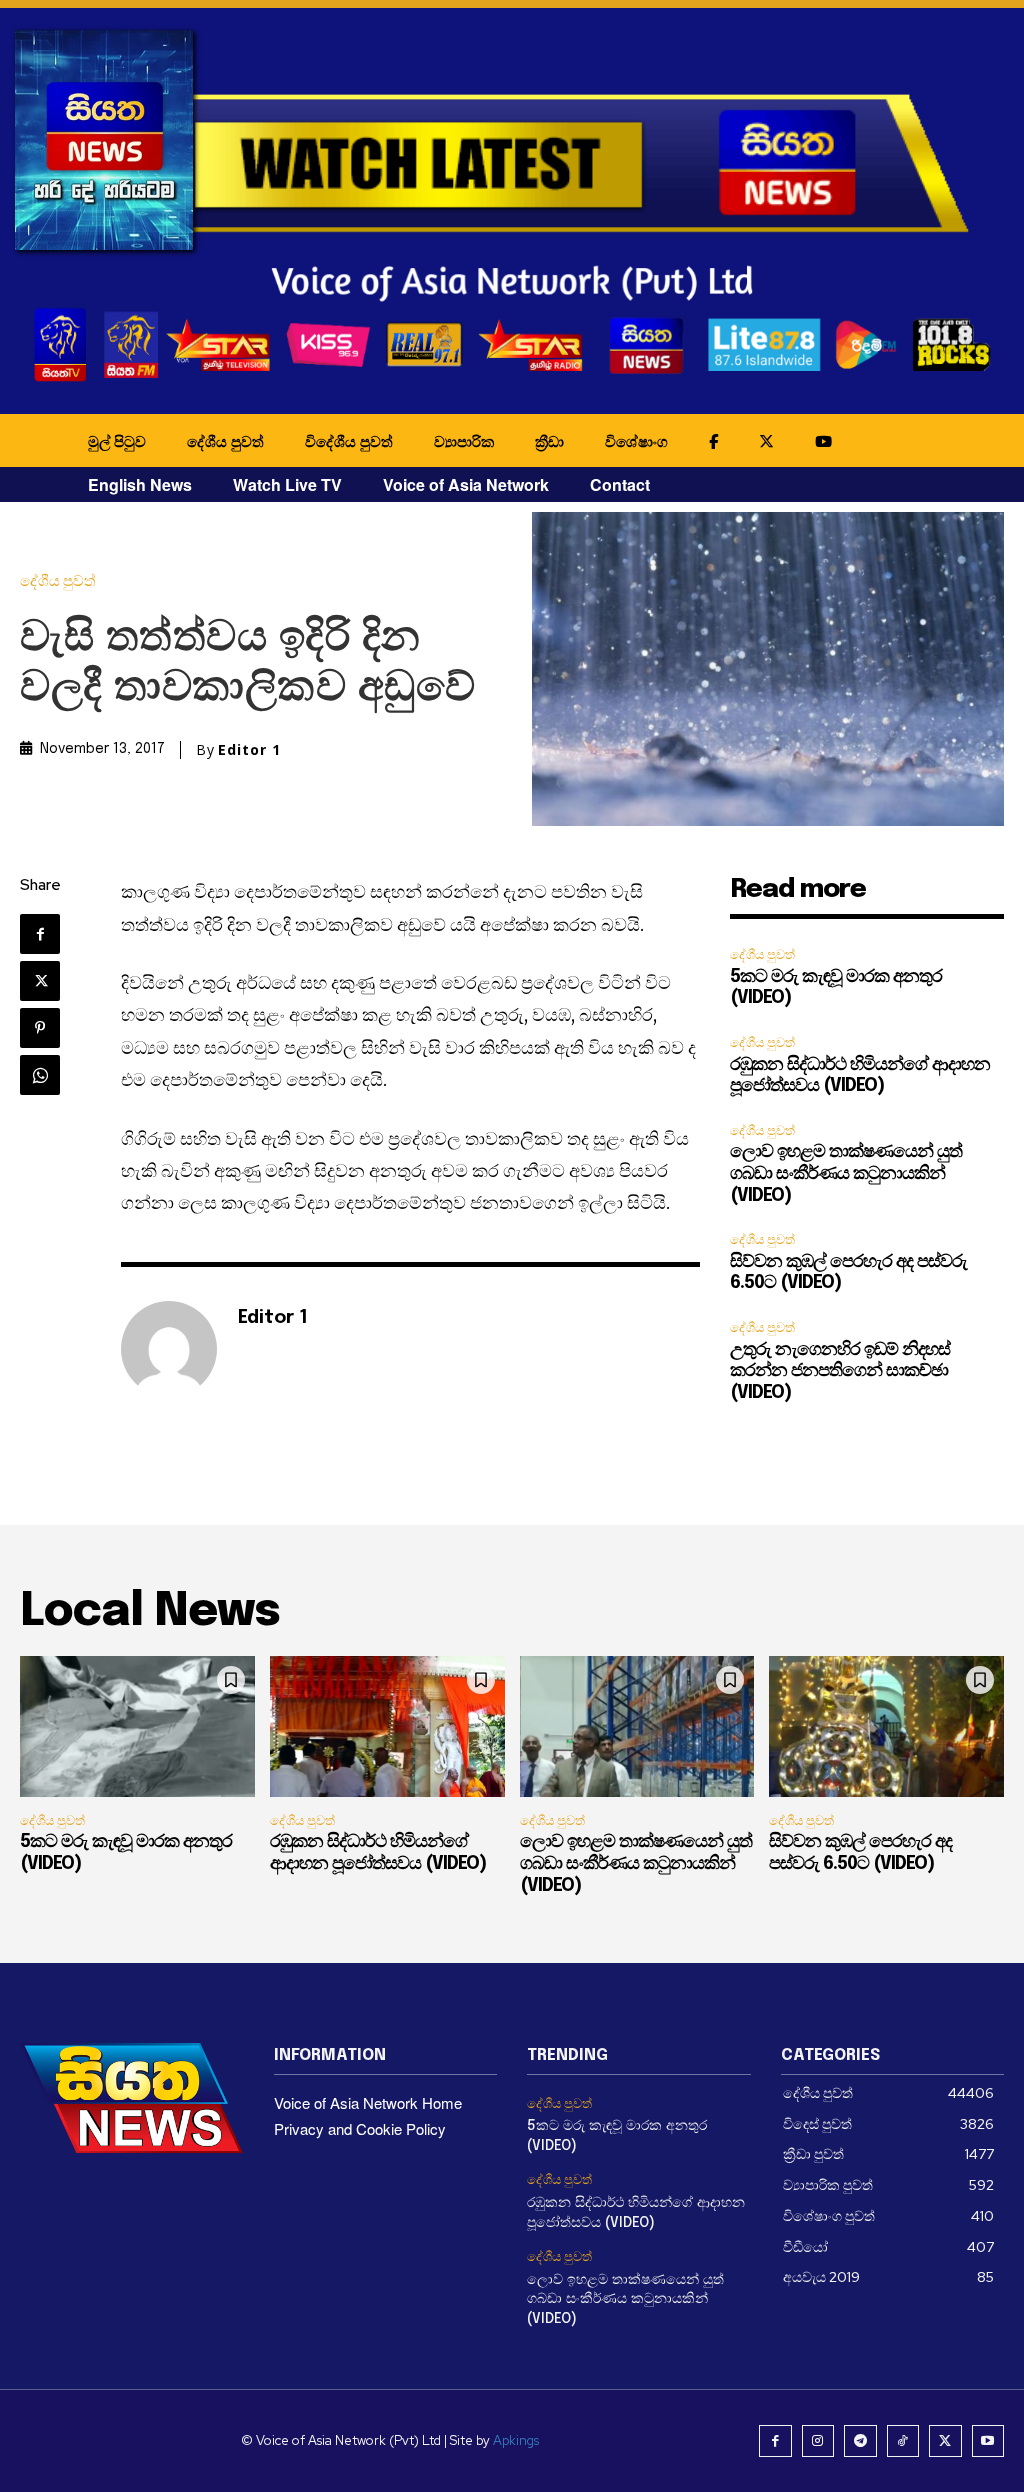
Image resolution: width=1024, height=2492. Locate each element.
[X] (40, 981)
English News (140, 484)
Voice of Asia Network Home (368, 2102)
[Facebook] (40, 934)
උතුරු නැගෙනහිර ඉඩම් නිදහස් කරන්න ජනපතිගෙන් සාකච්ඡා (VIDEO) (840, 1371)
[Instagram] (818, 2441)
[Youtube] (988, 2441)
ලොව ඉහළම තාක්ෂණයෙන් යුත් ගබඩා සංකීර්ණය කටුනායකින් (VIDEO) (846, 1173)
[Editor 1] (169, 1349)
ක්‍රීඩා (549, 441)
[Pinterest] (40, 1028)
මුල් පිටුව (117, 441)
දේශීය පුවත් (225, 441)
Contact (620, 484)
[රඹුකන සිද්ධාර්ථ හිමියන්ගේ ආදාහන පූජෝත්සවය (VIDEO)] (387, 1726)
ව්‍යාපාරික (464, 441)
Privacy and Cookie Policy (360, 2128)
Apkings (516, 2440)
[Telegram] (860, 2441)
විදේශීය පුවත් (349, 441)
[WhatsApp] (40, 1075)
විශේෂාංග (636, 441)
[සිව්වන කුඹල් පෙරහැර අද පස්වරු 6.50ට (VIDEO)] (886, 1726)
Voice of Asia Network (466, 484)
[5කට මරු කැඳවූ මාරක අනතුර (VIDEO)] (137, 1726)
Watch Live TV (287, 484)
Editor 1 (249, 750)
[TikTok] (903, 2441)
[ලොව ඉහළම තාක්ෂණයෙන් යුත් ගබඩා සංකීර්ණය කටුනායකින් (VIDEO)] (637, 1726)
